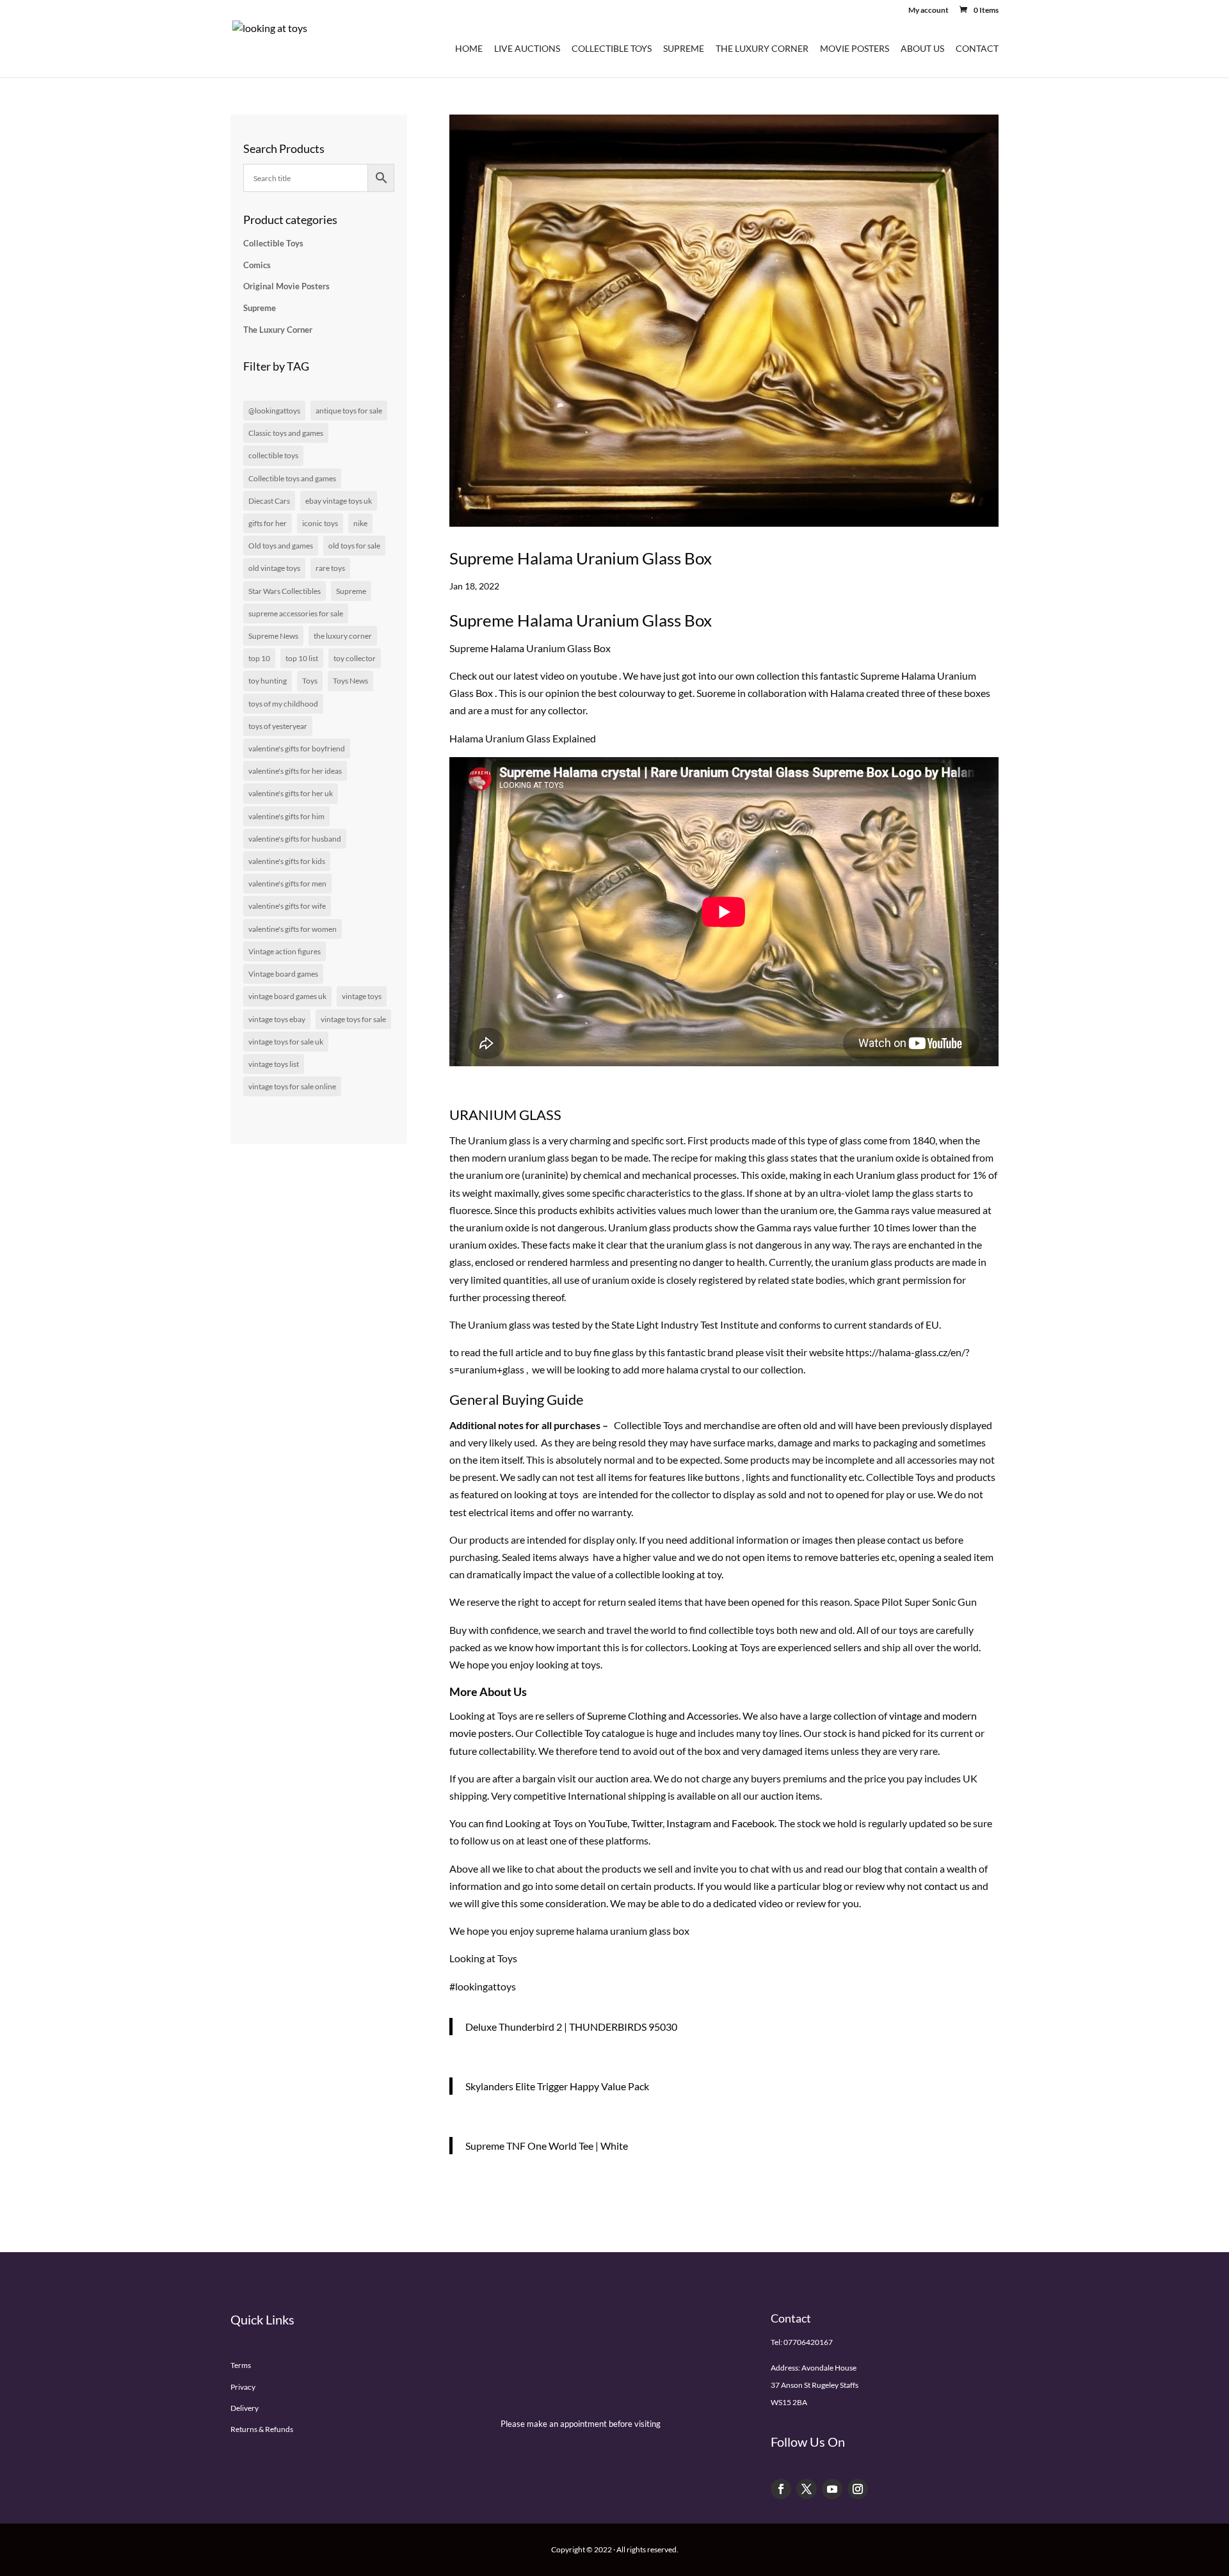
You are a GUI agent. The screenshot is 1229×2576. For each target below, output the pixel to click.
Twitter (647, 1823)
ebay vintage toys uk (339, 501)
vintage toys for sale (353, 1019)
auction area (623, 1778)
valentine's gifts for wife (287, 906)
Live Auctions (527, 49)
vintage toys (362, 996)
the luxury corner (343, 636)
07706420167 (808, 2342)
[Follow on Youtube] (832, 2489)
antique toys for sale (349, 411)
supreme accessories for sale (296, 613)
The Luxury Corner (762, 49)
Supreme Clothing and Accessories (663, 1716)
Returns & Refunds (262, 2429)
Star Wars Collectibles (285, 591)
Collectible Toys (612, 49)
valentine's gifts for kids (287, 861)
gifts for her (268, 523)
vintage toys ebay (277, 1019)
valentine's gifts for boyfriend (297, 748)
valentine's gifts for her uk (291, 793)
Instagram (689, 1823)
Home (469, 49)
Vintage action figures (285, 951)
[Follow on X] (807, 2489)
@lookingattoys (274, 411)
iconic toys (320, 523)
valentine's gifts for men (287, 884)
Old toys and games (281, 546)
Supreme (684, 49)
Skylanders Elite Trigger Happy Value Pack (557, 2086)
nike (360, 523)
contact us (947, 1886)
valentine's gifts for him (286, 816)
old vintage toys (274, 568)
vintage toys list (274, 1064)
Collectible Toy (567, 1733)
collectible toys (273, 455)
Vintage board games (283, 974)
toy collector (355, 658)
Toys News (350, 681)
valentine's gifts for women (293, 929)
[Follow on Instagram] (858, 2489)
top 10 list (302, 658)
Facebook (753, 1823)
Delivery (245, 2408)
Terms (241, 2365)
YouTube (608, 1823)
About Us (922, 49)
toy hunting (268, 681)
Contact (977, 49)
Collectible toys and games (292, 478)
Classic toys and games (286, 433)
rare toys (330, 568)
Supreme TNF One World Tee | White (547, 2146)
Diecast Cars (269, 501)
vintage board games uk (287, 996)
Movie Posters (855, 49)
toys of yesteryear (278, 726)
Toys (310, 681)
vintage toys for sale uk (286, 1042)
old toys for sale (354, 546)
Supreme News (273, 636)
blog (872, 1868)
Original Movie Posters (286, 286)
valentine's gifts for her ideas (295, 771)
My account (928, 11)
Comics (257, 265)
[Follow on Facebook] (781, 2489)
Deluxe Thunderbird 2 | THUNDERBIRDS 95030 (571, 2027)
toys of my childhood (283, 704)
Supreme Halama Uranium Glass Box (581, 558)
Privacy (243, 2387)
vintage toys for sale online (292, 1086)
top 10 (259, 658)
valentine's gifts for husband (295, 839)
